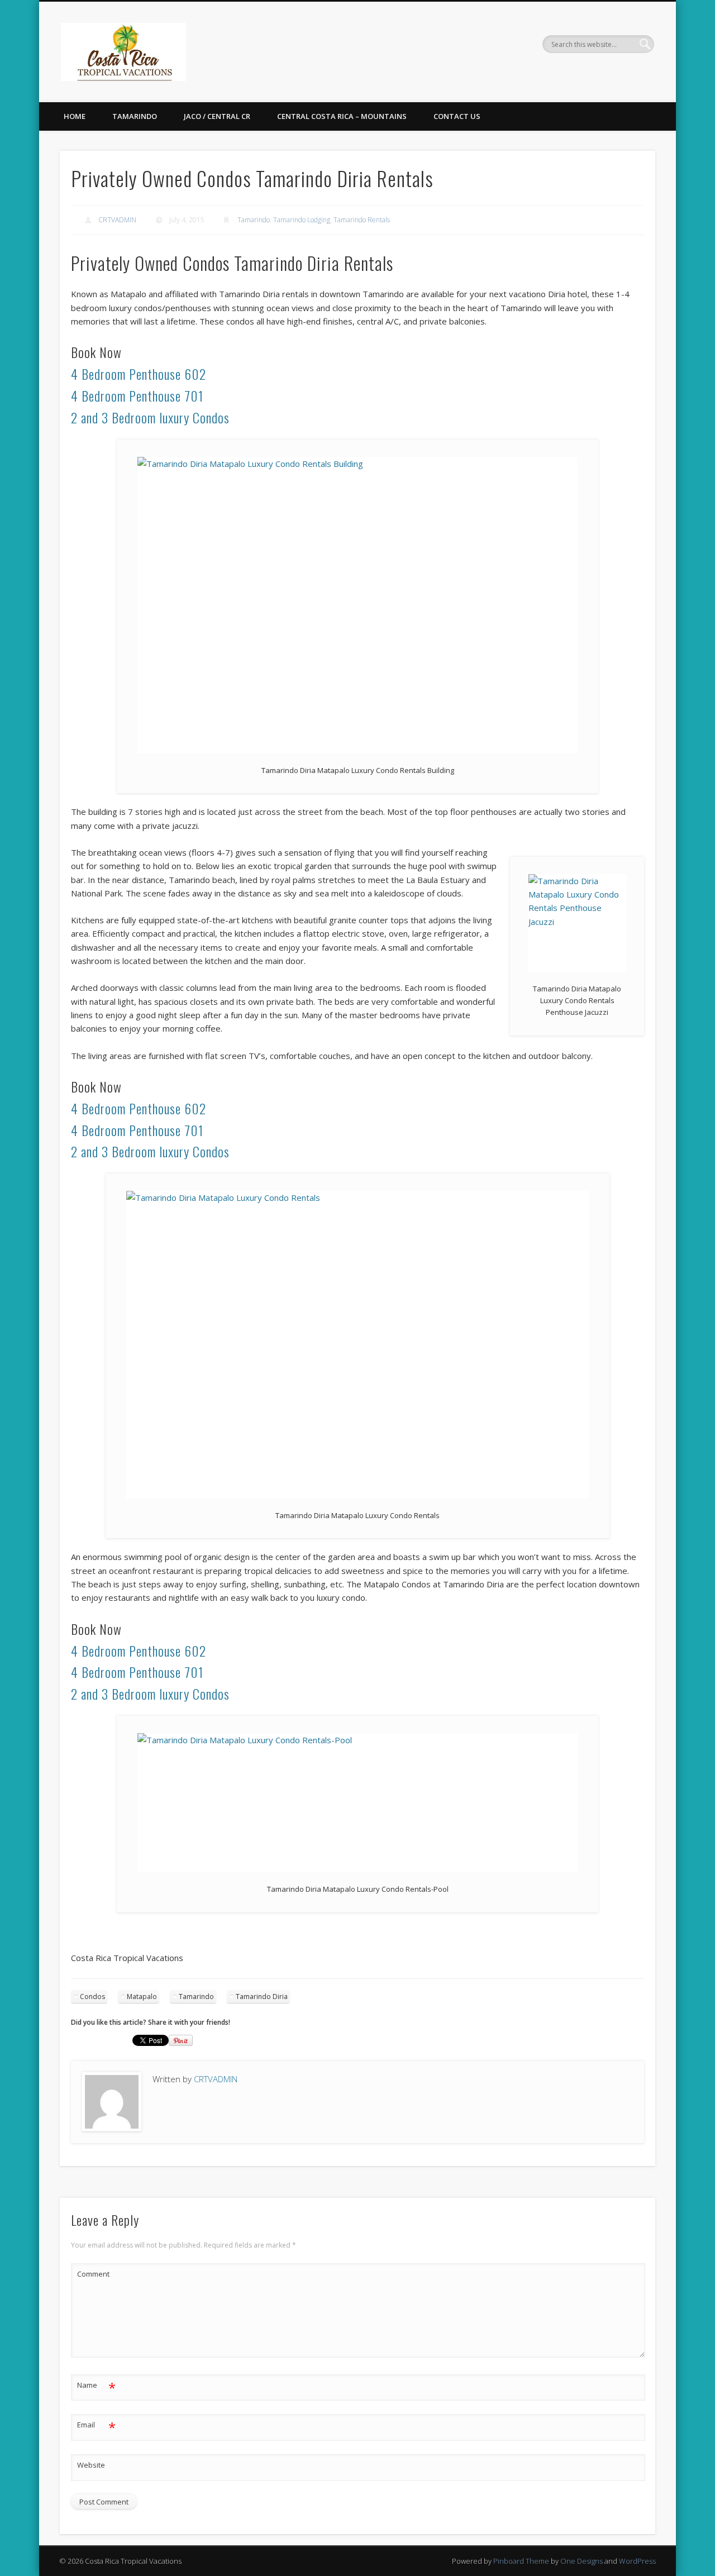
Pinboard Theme (521, 2561)
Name (96, 2387)
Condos (92, 1997)
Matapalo (142, 1997)
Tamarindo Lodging (302, 220)
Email (96, 2426)
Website (91, 2465)
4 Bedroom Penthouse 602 (139, 374)
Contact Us (457, 116)
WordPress (637, 2561)
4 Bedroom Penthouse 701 (137, 395)
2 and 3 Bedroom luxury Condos (150, 417)
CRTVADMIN (117, 220)
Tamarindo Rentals (362, 220)
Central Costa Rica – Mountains (342, 116)
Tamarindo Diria (262, 1997)
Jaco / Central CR (217, 116)
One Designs (581, 2561)
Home (75, 116)
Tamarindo (135, 116)
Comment (93, 2274)
